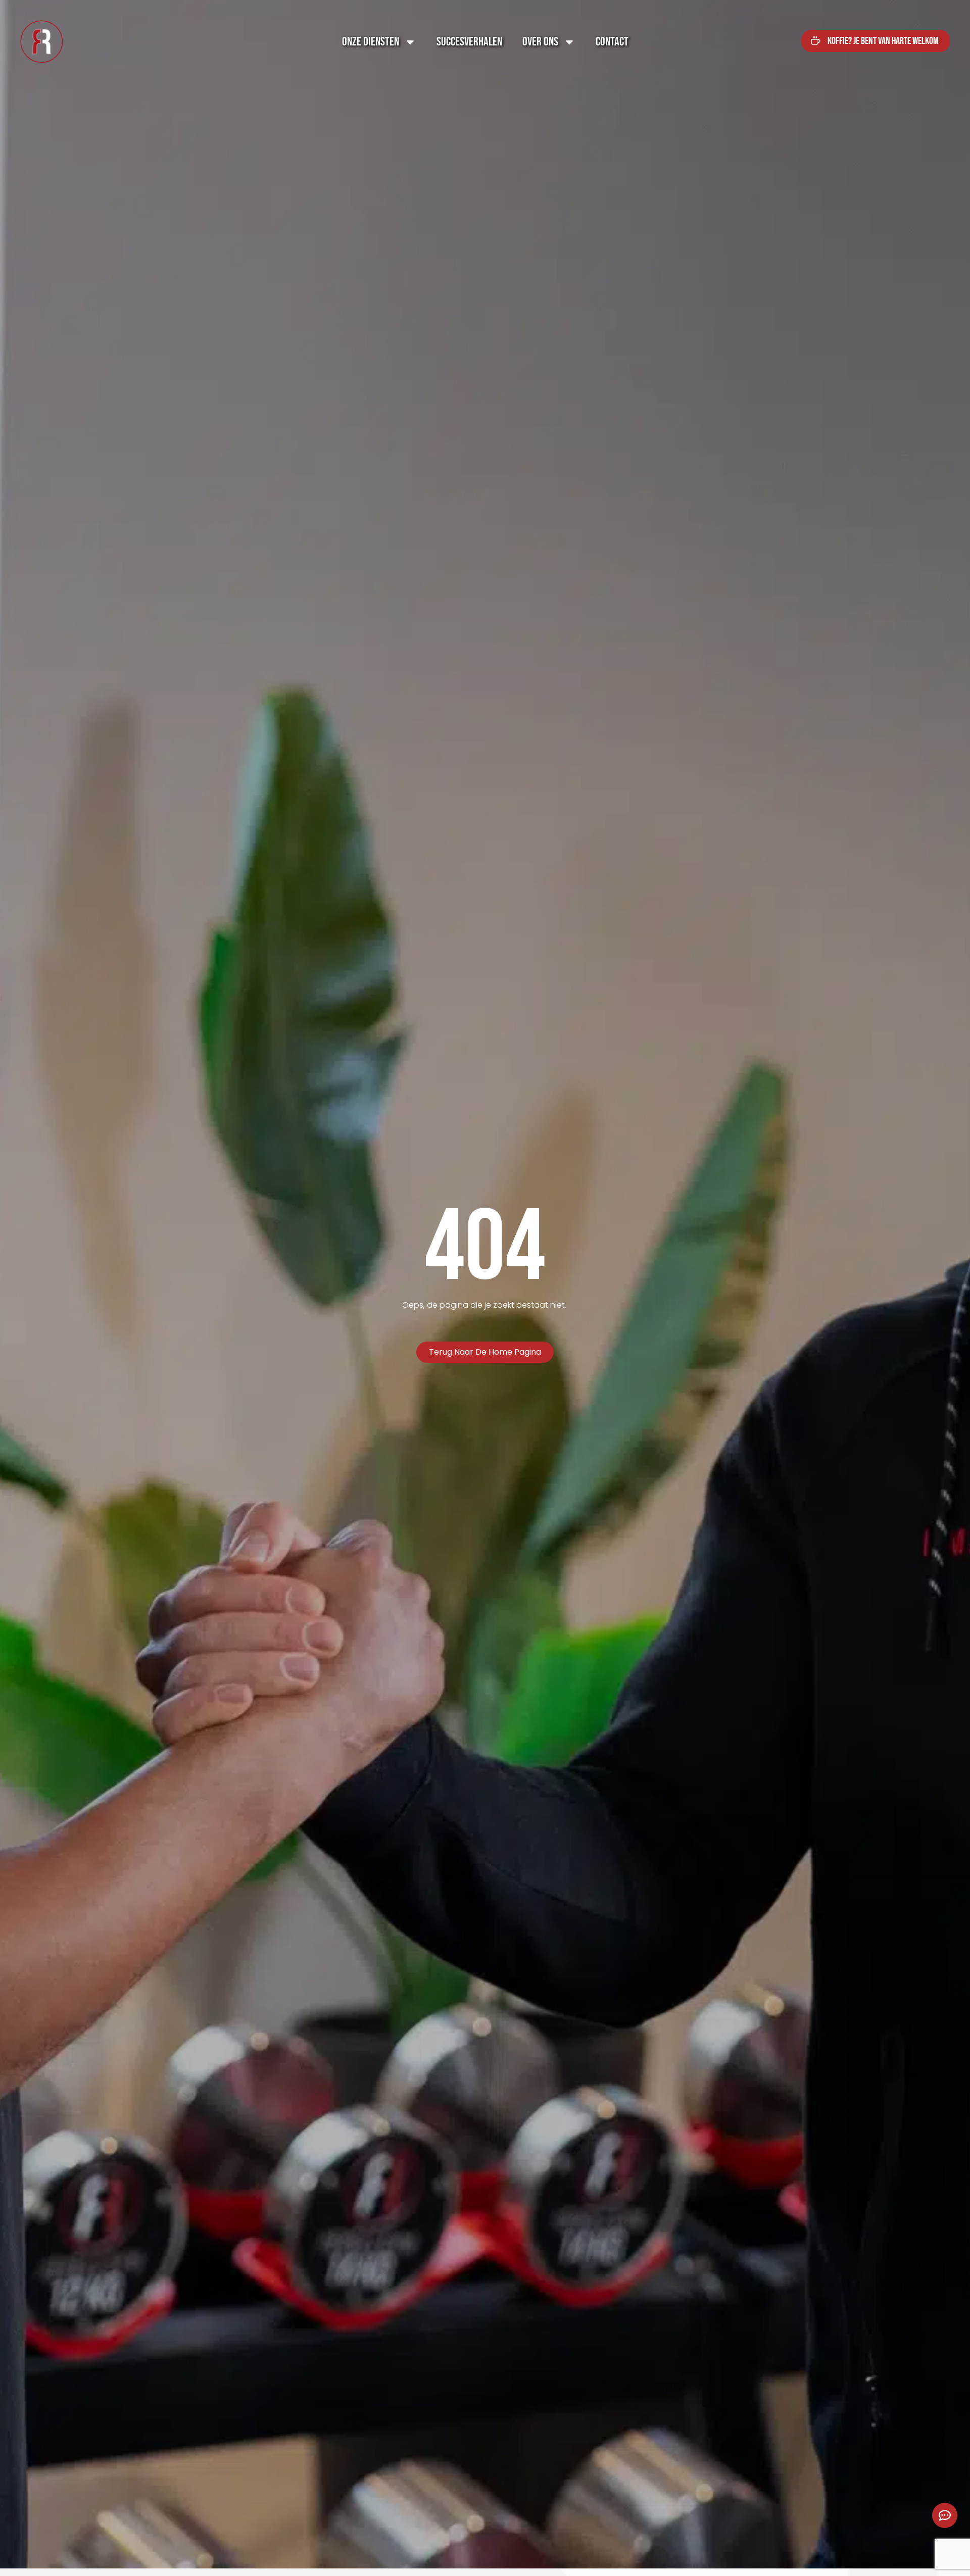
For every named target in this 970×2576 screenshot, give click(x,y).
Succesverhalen (469, 42)
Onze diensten (371, 42)
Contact (612, 42)
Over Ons (540, 42)
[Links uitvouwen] (945, 2515)
